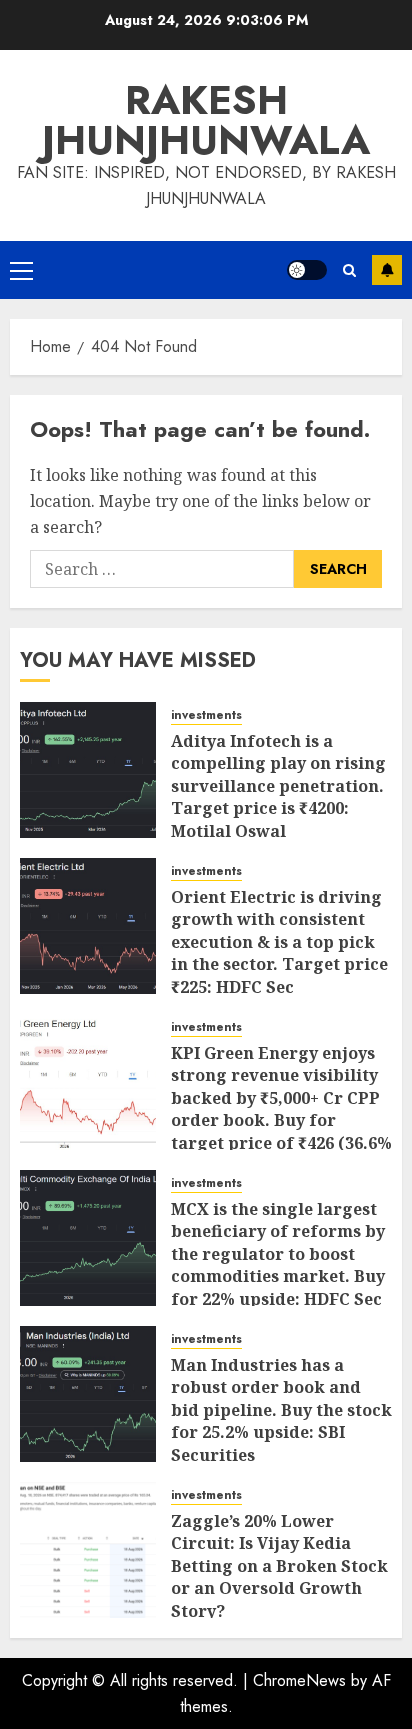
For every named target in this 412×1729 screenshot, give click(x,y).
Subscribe (387, 270)
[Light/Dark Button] (307, 270)
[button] (21, 270)
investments (206, 715)
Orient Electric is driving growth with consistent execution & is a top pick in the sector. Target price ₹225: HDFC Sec (279, 942)
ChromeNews (299, 1680)
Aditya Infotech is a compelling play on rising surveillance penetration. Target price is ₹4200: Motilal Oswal (278, 786)
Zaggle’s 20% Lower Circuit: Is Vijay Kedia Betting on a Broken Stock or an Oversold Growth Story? (279, 1566)
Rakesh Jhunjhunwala (206, 120)
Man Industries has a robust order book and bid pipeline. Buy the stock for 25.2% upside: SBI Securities (281, 1410)
